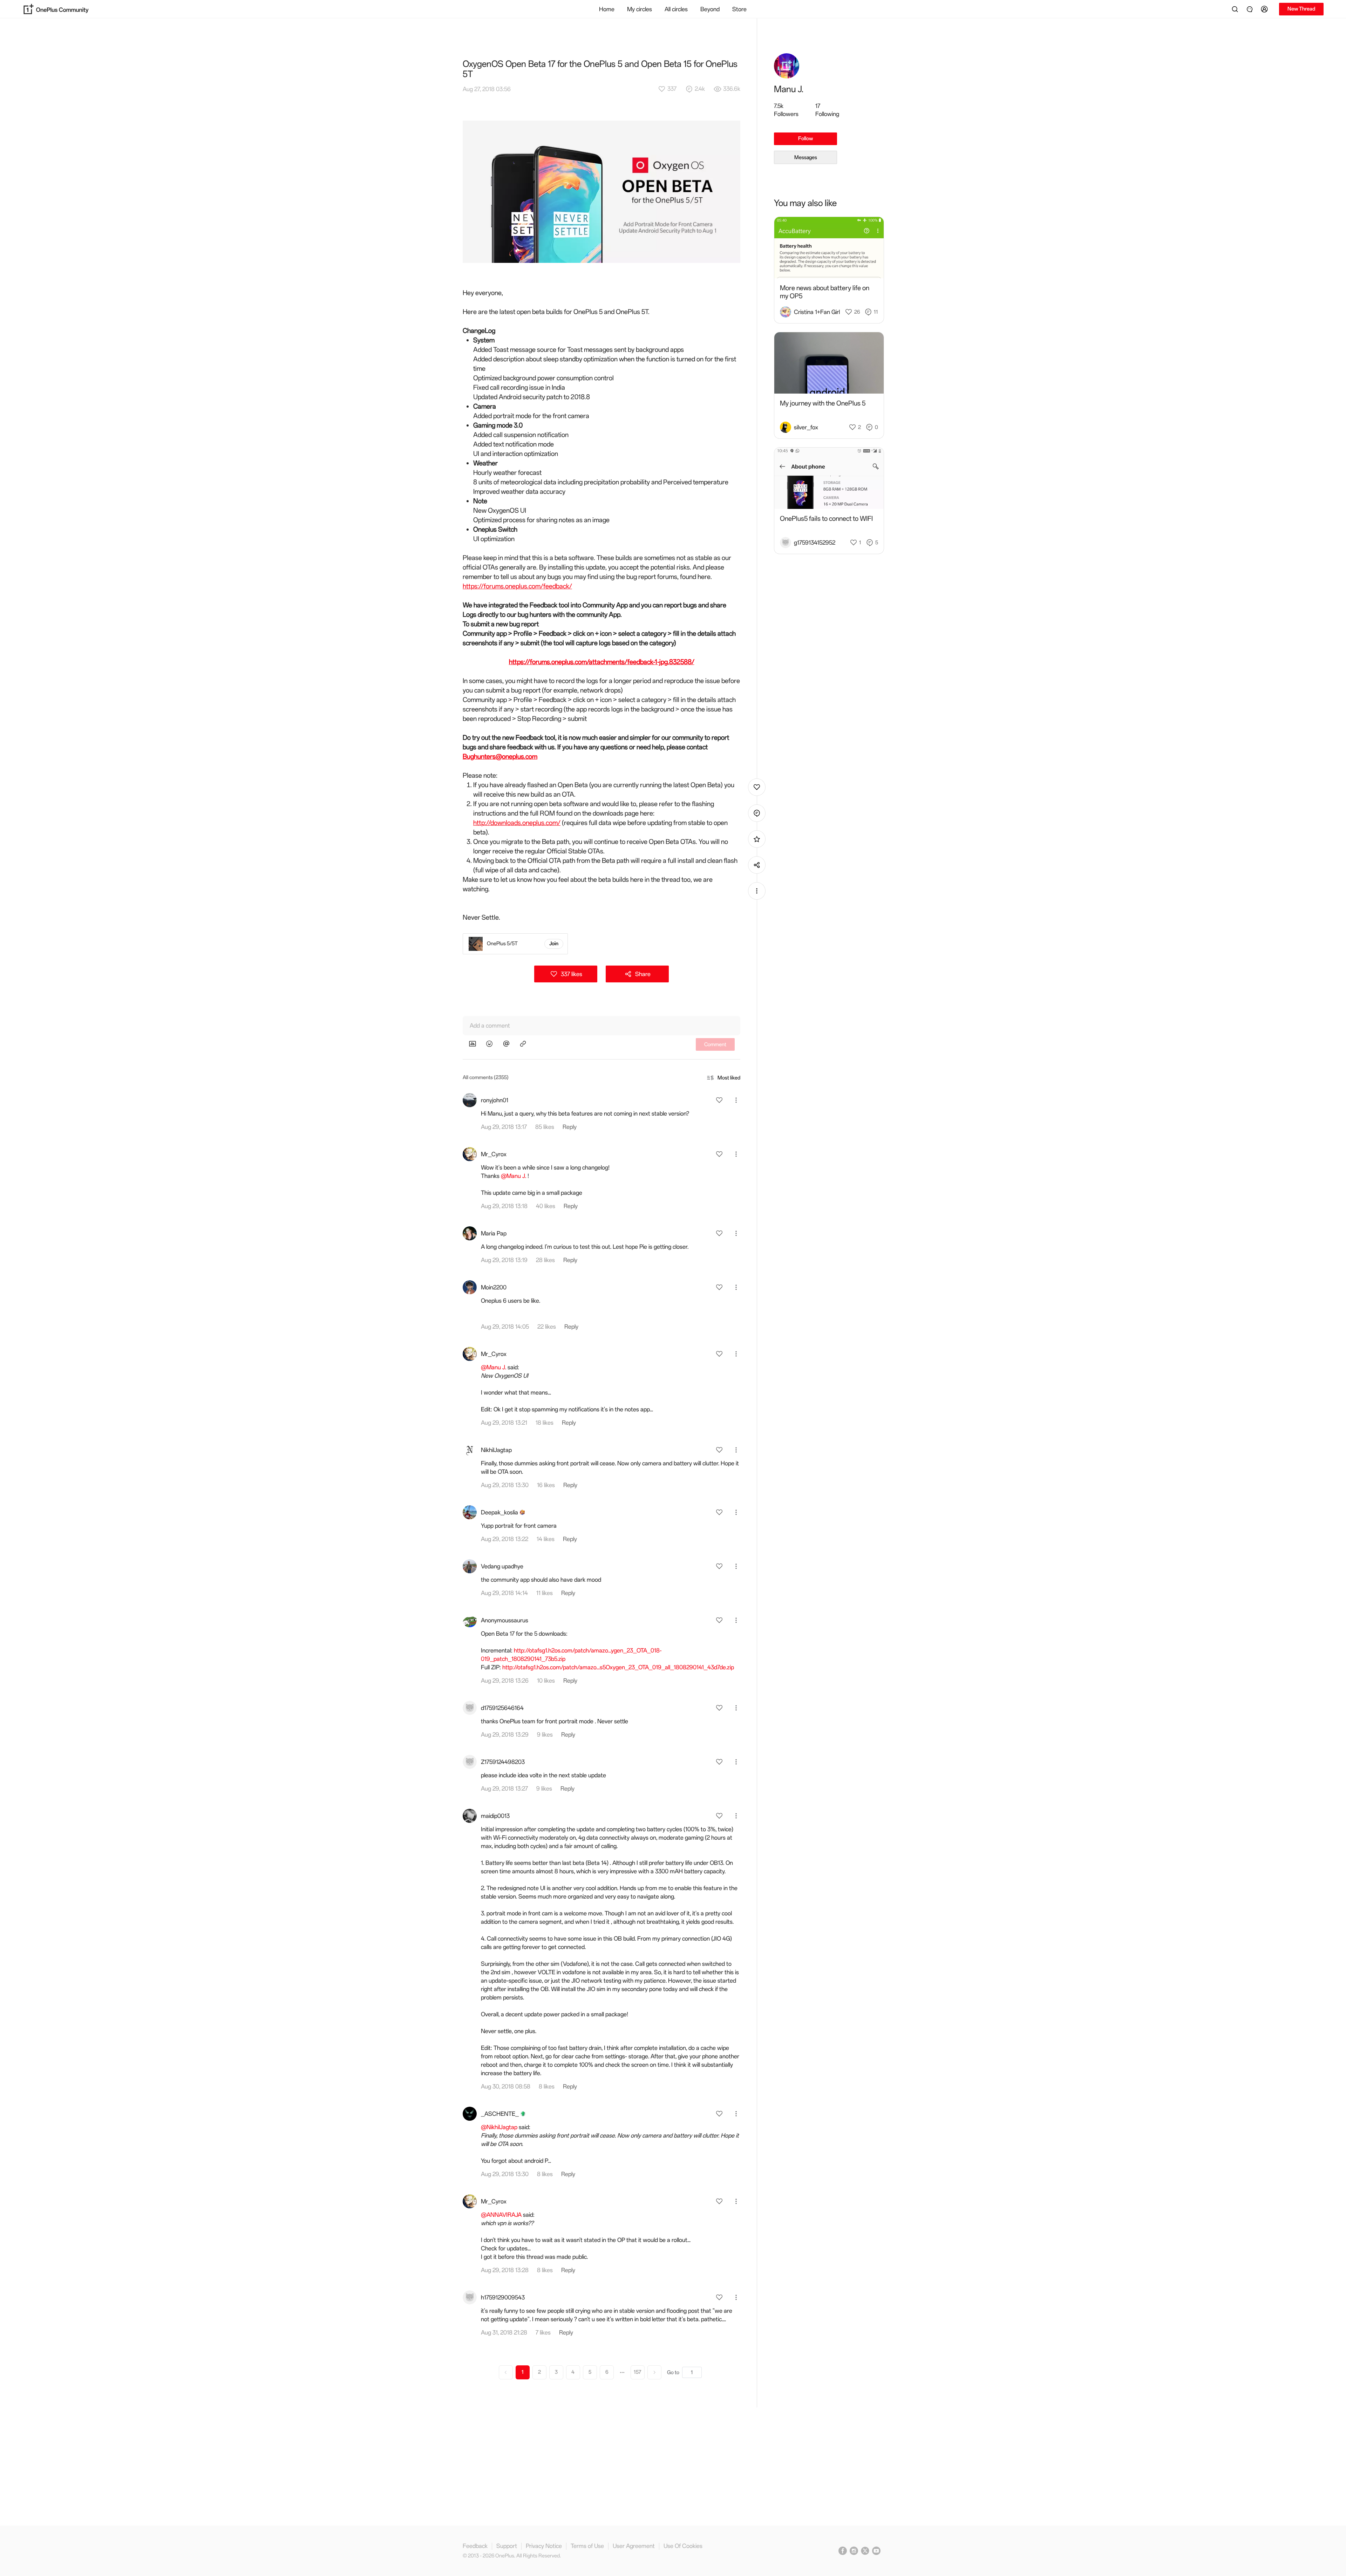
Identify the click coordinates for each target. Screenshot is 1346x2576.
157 (637, 2372)
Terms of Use (587, 2546)
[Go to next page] (654, 2372)
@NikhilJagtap (499, 2127)
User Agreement (634, 2546)
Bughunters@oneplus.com (500, 757)
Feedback (475, 2546)
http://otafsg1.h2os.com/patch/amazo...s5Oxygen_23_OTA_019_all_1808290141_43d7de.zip (618, 1667)
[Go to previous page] (506, 2372)
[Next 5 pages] (622, 2372)
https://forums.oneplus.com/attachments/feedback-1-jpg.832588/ (602, 662)
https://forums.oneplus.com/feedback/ (517, 586)
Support (507, 2546)
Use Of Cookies (683, 2546)
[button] (1265, 9)
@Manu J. (514, 1176)
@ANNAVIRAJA (501, 2215)
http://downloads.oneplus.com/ (517, 823)
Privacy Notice (544, 2546)
